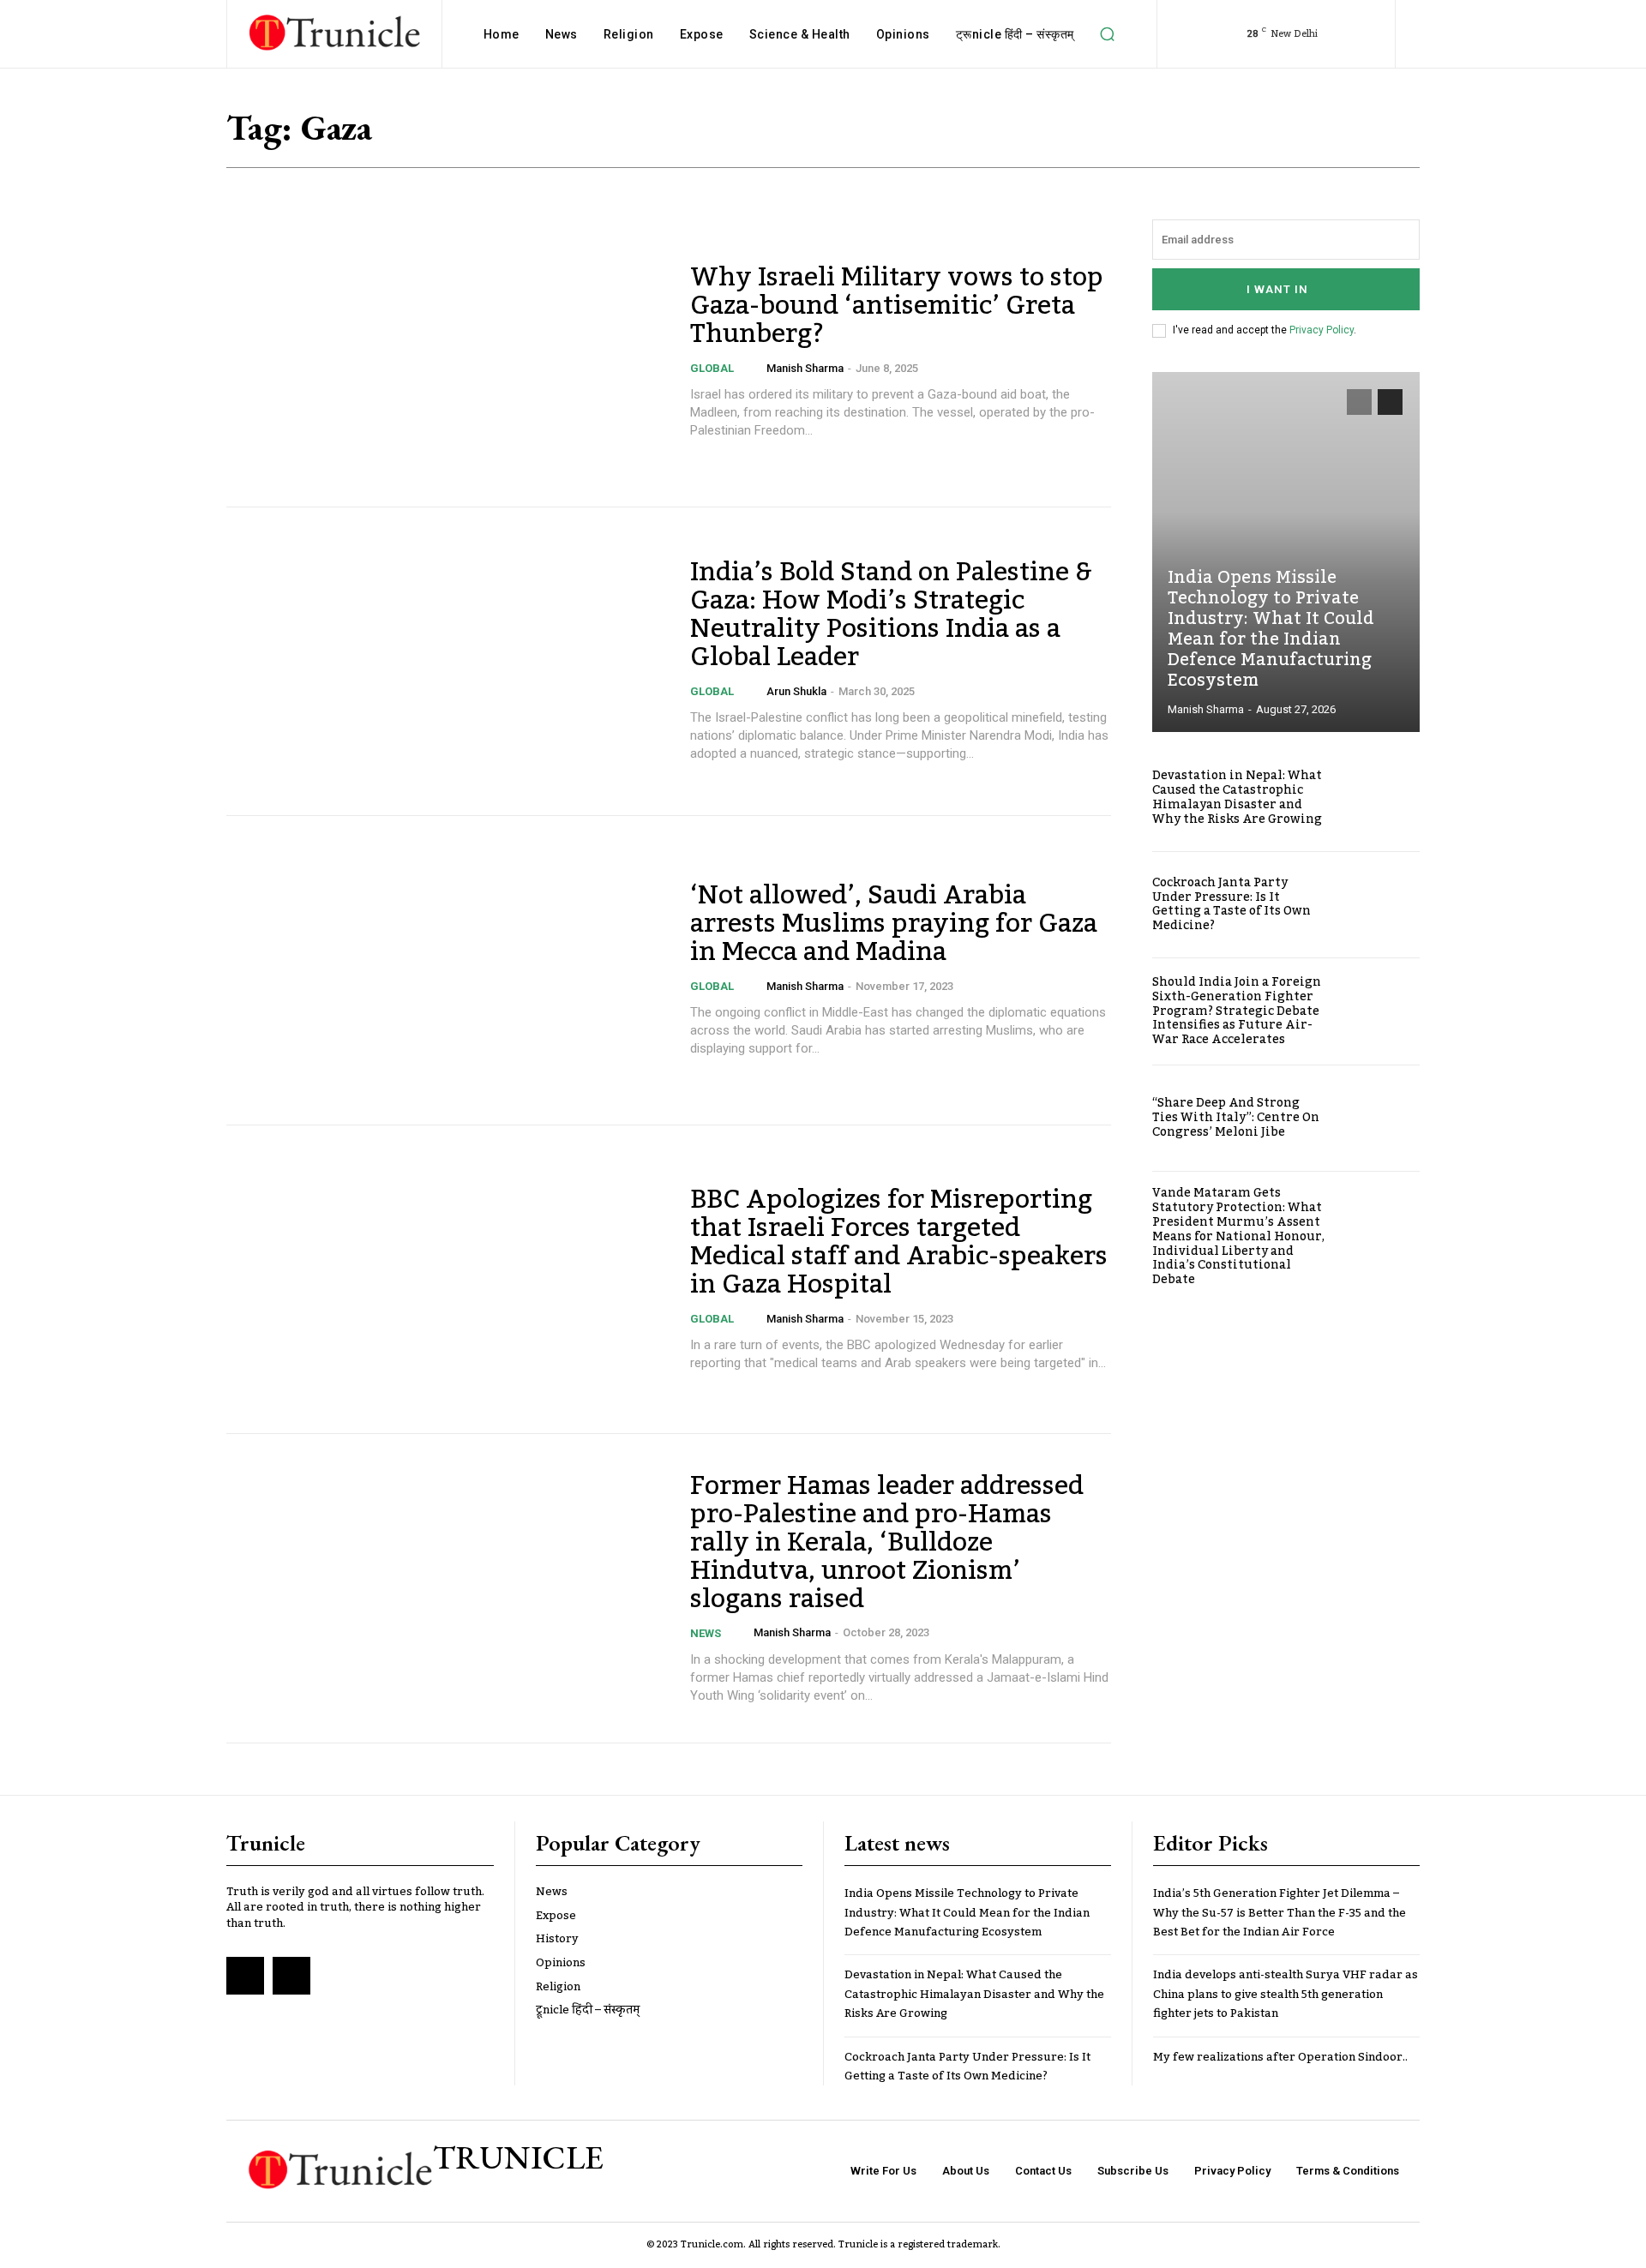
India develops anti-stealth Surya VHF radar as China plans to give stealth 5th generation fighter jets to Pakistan (1286, 1994)
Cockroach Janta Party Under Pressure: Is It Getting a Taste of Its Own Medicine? (1231, 904)
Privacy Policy (1322, 330)
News (706, 1633)
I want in (1277, 289)
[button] (1108, 34)
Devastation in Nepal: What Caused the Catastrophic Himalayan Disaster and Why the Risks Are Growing (1237, 797)
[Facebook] (245, 1976)
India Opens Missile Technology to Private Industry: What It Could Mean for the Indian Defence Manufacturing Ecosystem (1271, 629)
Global (712, 368)
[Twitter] (291, 1976)
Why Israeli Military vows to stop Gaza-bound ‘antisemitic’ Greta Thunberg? (897, 306)
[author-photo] (755, 368)
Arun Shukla (796, 691)
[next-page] (1390, 402)
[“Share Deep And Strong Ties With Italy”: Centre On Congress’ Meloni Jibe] (1379, 1119)
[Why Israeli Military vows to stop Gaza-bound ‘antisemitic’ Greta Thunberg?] (448, 352)
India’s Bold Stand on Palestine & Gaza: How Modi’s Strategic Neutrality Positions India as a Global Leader (891, 615)
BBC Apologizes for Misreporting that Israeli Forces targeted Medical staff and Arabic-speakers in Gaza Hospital (899, 1242)
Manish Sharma (805, 368)
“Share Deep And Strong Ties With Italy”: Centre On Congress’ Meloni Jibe (1236, 1118)
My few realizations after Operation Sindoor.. (1280, 2057)
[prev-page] (1359, 402)
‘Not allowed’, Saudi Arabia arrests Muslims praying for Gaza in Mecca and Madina (894, 924)
